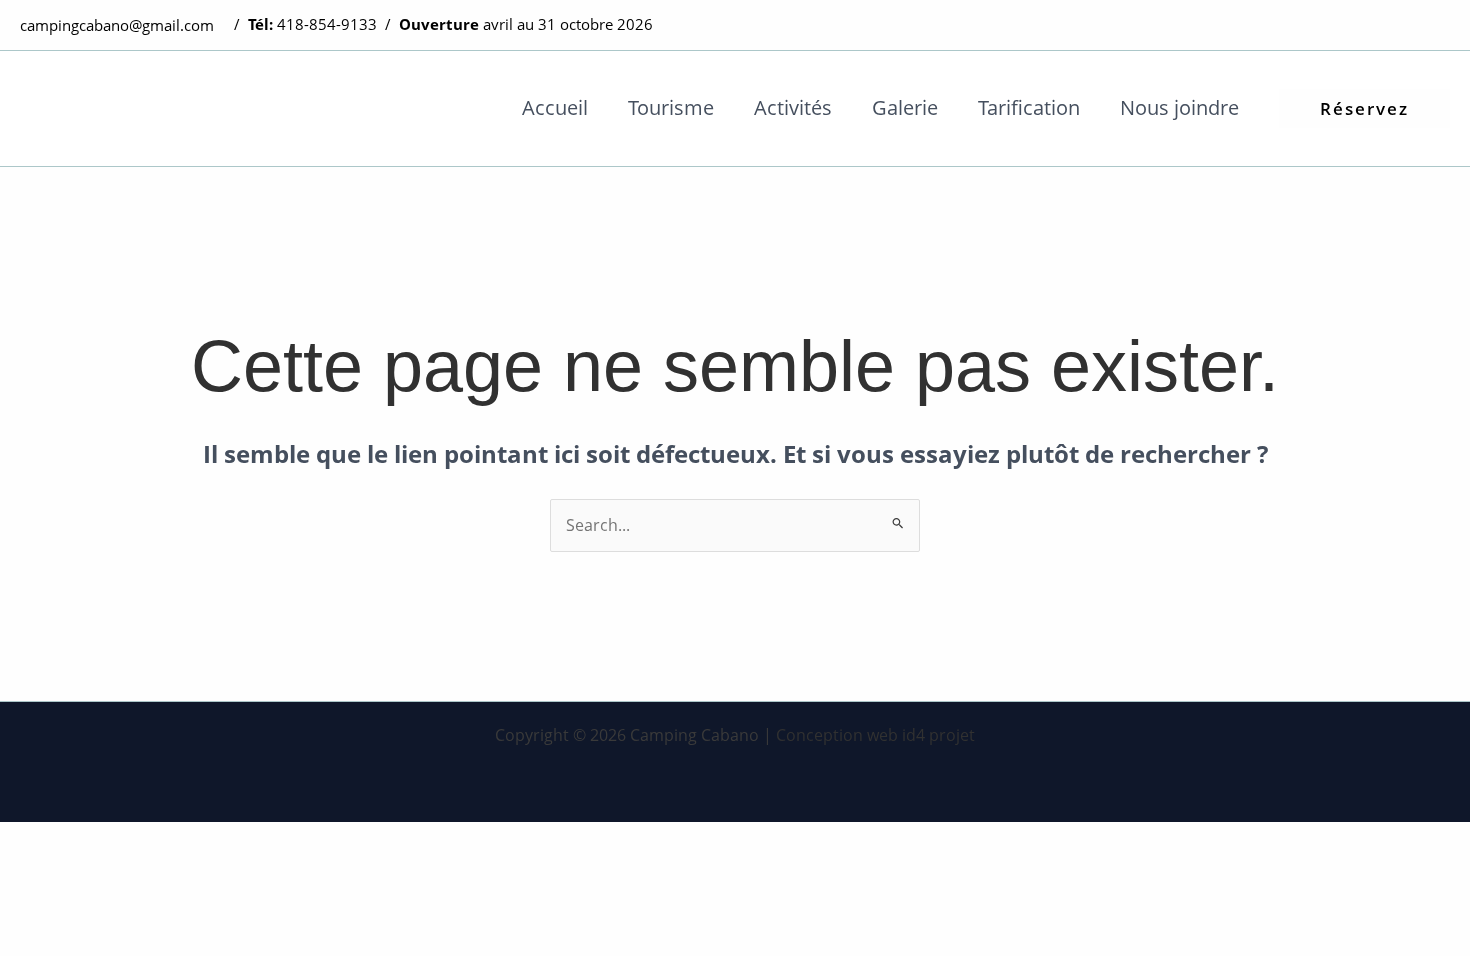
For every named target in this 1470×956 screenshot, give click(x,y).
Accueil (555, 107)
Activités (793, 107)
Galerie (905, 107)
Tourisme (671, 107)
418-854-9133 (327, 24)
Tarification (1029, 107)
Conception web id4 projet (875, 735)
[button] (1364, 108)
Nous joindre (1179, 107)
